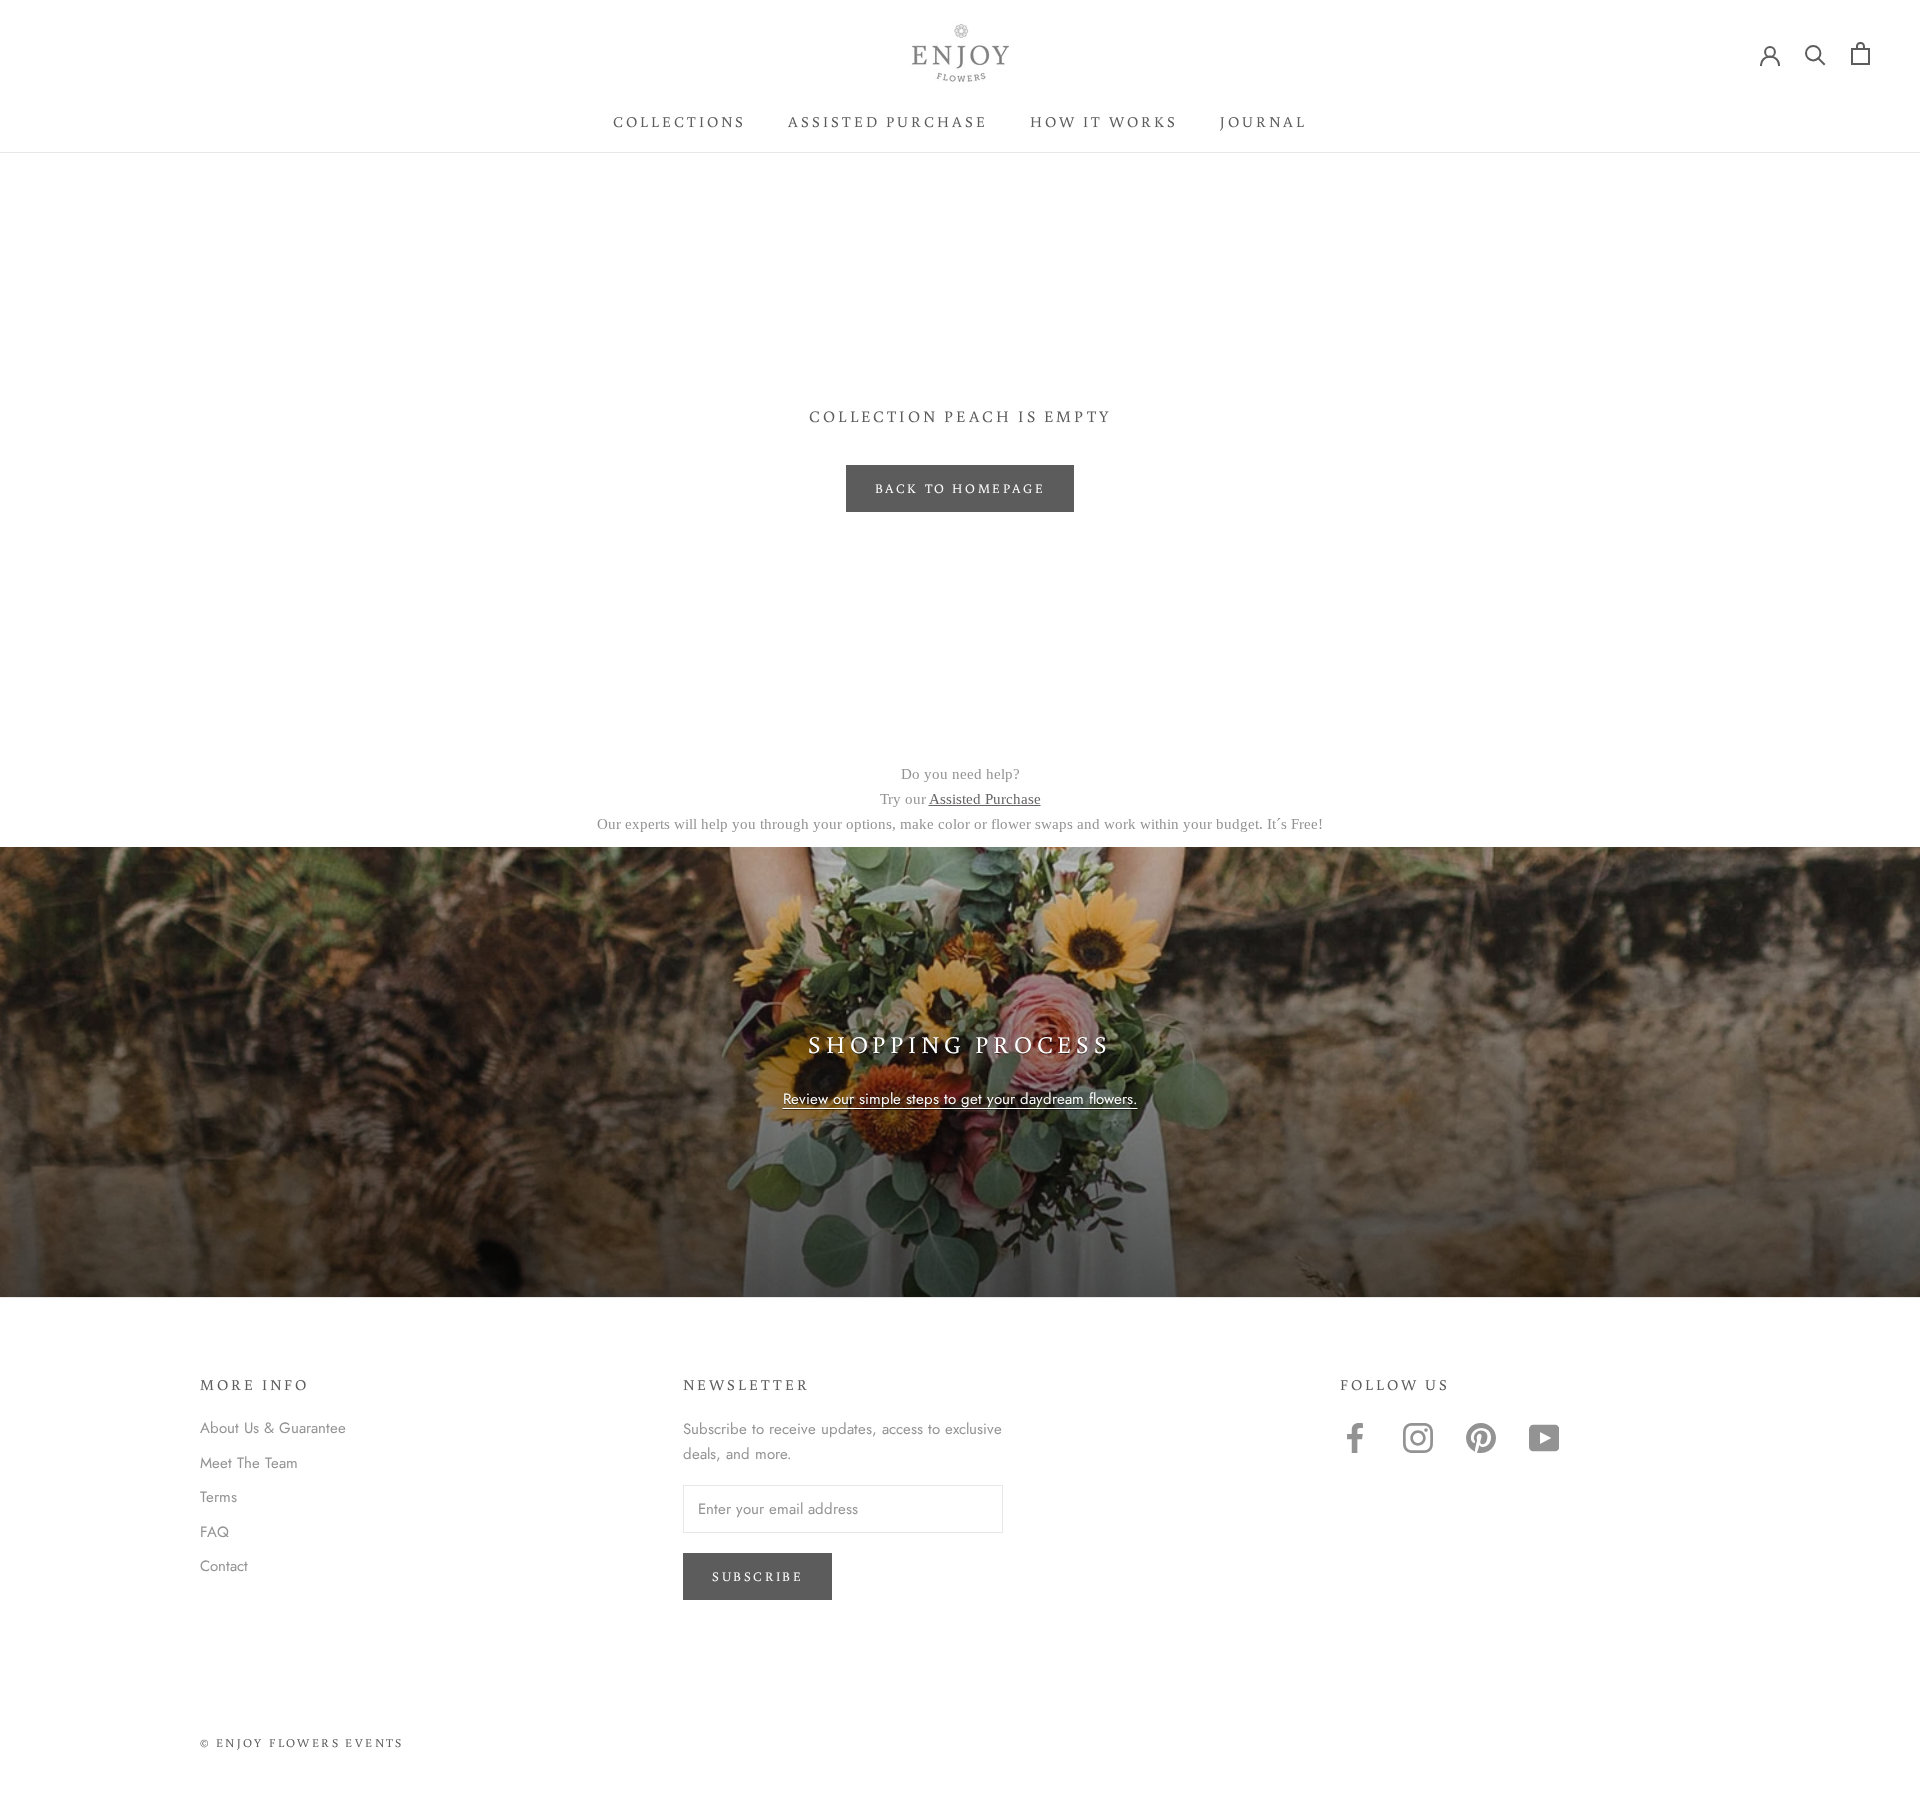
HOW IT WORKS (1104, 121)
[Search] (1815, 53)
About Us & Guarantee (273, 1428)
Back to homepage (960, 488)
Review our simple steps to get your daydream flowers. (960, 1099)
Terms (218, 1497)
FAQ (214, 1532)
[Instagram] (1418, 1438)
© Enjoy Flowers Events (302, 1742)
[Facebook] (1355, 1438)
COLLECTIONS (679, 121)
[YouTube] (1544, 1438)
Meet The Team (249, 1463)
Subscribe (757, 1576)
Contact (224, 1566)
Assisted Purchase (985, 799)
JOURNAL (1263, 121)
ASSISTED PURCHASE (888, 121)
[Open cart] (1860, 53)
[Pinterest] (1481, 1438)
